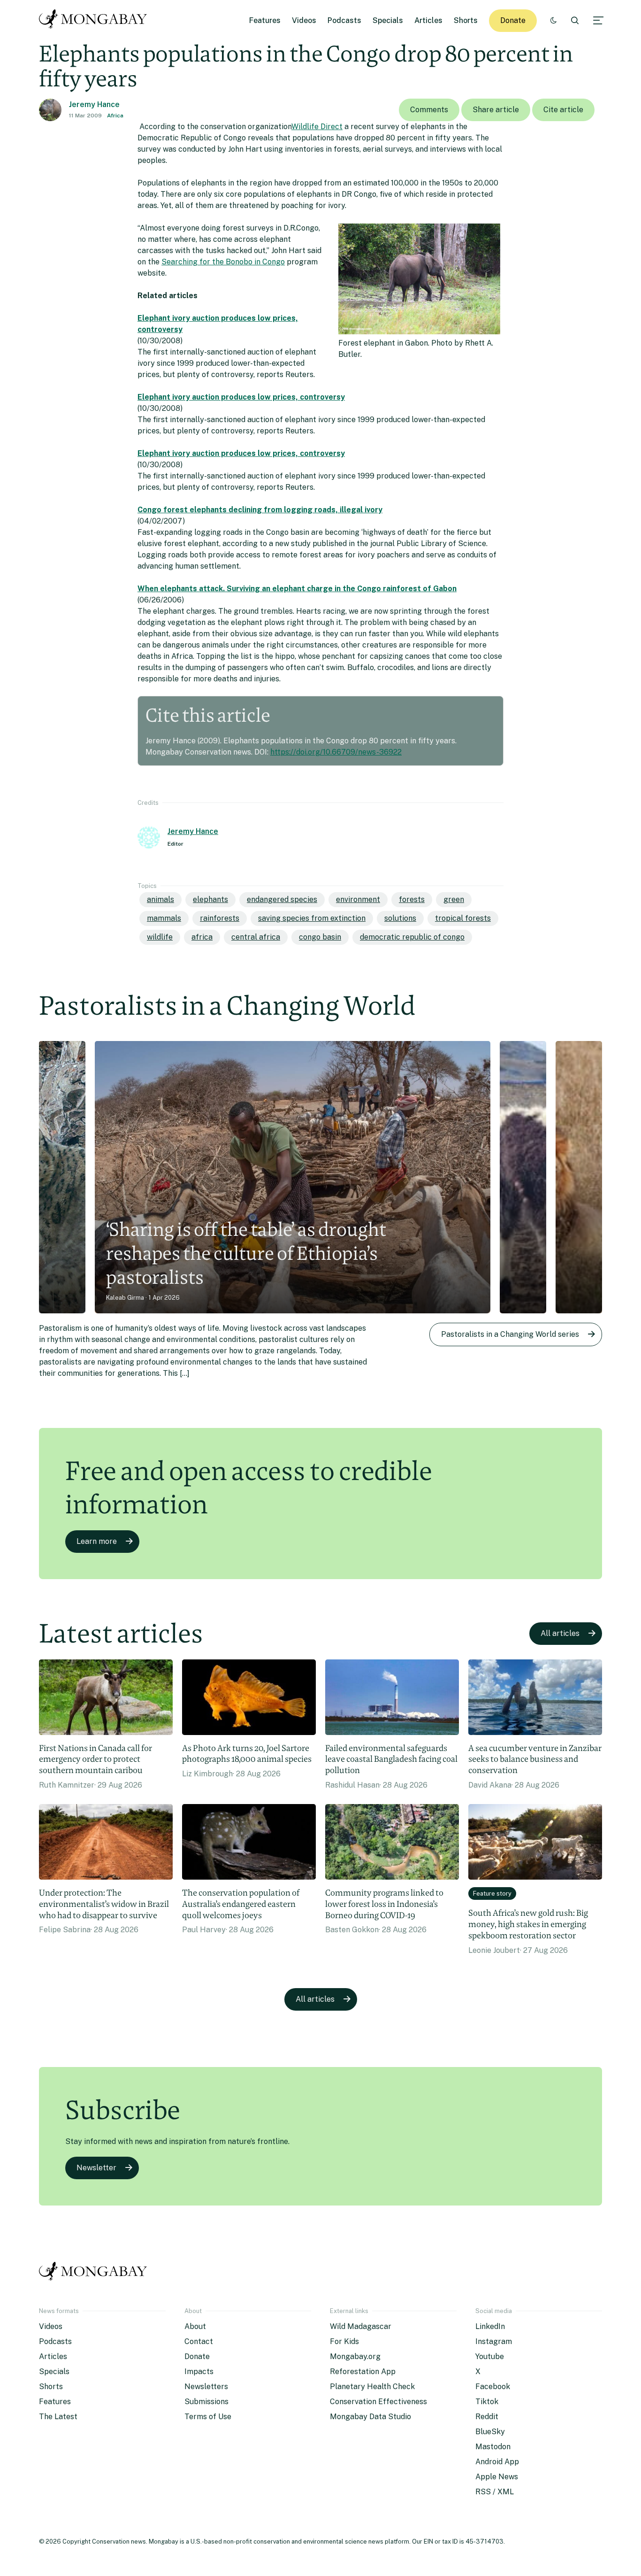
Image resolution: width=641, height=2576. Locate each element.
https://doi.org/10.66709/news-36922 (336, 752)
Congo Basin (320, 937)
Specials (388, 20)
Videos (304, 20)
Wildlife (160, 937)
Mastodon (493, 2447)
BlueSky (490, 2432)
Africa (115, 116)
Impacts (199, 2372)
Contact (199, 2341)
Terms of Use (208, 2417)
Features (265, 20)
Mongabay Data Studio (370, 2417)
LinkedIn (490, 2326)
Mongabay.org (355, 2356)
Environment (358, 899)
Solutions (400, 918)
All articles (560, 1633)
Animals (160, 899)
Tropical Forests (463, 918)
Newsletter (96, 2168)
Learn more (97, 1541)
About (195, 2326)
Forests (412, 899)
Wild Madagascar (361, 2326)
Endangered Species (282, 899)
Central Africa (256, 937)
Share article (496, 110)
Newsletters (206, 2387)
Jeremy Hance (94, 104)
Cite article (563, 110)
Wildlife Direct (317, 127)
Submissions (206, 2402)
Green (454, 899)
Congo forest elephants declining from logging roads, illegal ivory (260, 510)
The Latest (58, 2417)
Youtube (490, 2356)
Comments (429, 110)
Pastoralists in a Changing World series (510, 1334)
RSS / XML (495, 2492)
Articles (428, 20)
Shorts (466, 20)
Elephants (210, 899)
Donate (513, 20)
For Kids (344, 2341)
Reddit (487, 2417)
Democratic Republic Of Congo (412, 937)
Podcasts (344, 20)
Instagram (494, 2341)
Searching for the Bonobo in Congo (223, 262)
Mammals (164, 918)
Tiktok (487, 2402)
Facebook (493, 2387)
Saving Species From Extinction (312, 918)
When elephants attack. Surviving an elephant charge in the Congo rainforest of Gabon (297, 589)
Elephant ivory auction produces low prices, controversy (241, 397)
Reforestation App (363, 2372)
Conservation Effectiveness (378, 2402)
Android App (497, 2462)
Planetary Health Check (372, 2387)
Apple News (497, 2477)
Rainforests (220, 918)
